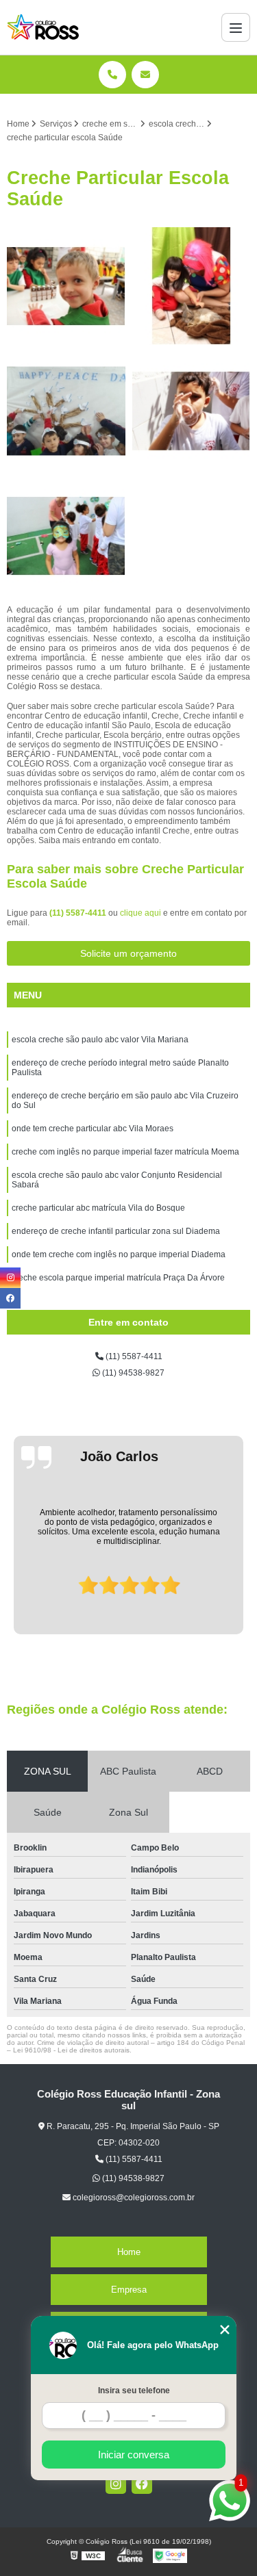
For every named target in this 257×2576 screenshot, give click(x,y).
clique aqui (140, 913)
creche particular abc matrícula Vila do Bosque (98, 1208)
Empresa (129, 2290)
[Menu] (236, 27)
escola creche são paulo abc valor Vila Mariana (100, 1040)
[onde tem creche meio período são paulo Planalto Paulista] (66, 536)
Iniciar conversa (134, 2455)
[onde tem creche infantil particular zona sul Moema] (192, 286)
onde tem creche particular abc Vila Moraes (93, 1129)
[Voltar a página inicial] (43, 27)
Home (129, 2252)
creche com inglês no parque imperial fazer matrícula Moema (125, 1152)
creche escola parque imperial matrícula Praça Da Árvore (118, 1278)
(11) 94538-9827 (132, 1373)
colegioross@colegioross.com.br (133, 2198)
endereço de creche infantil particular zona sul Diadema (116, 1231)
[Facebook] (142, 2484)
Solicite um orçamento (128, 953)
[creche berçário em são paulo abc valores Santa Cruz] (66, 286)
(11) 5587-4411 (79, 913)
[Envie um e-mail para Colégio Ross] (145, 75)
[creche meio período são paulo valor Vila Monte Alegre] (192, 411)
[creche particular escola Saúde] (66, 411)
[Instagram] (116, 2484)
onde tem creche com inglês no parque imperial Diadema (119, 1254)
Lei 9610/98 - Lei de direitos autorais (71, 2050)
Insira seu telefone (134, 2391)
